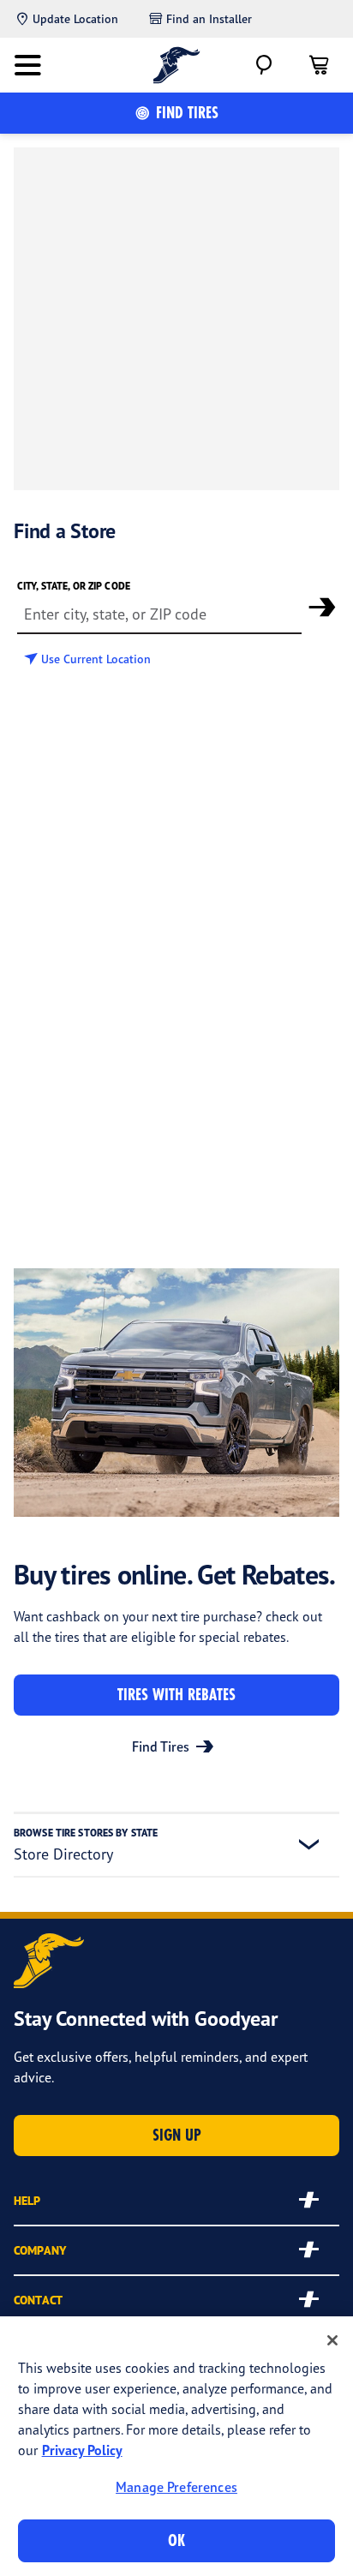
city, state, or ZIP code (74, 586)
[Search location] (322, 607)
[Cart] (319, 65)
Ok (176, 2540)
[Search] (264, 65)
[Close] (332, 2340)
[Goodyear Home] (177, 65)
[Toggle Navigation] (27, 65)
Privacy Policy (82, 2450)
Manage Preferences (176, 2487)
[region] (176, 2446)
